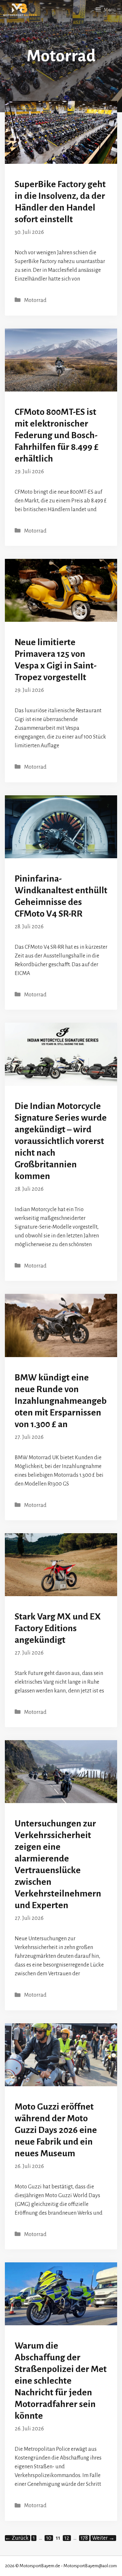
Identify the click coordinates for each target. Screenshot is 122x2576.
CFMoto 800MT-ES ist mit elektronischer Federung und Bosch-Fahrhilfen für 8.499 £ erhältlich (57, 435)
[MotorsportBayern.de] (20, 10)
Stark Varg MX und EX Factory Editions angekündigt (58, 1628)
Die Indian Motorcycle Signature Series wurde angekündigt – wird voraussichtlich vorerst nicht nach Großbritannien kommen (61, 1141)
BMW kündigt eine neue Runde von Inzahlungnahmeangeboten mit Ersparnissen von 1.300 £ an (61, 1401)
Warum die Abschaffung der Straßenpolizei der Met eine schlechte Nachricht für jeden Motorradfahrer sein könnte (61, 2381)
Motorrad (35, 300)
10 (49, 2538)
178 (85, 2538)
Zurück (17, 2538)
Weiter (103, 2538)
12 (68, 2538)
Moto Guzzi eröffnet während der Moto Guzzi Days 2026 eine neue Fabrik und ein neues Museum (56, 2130)
